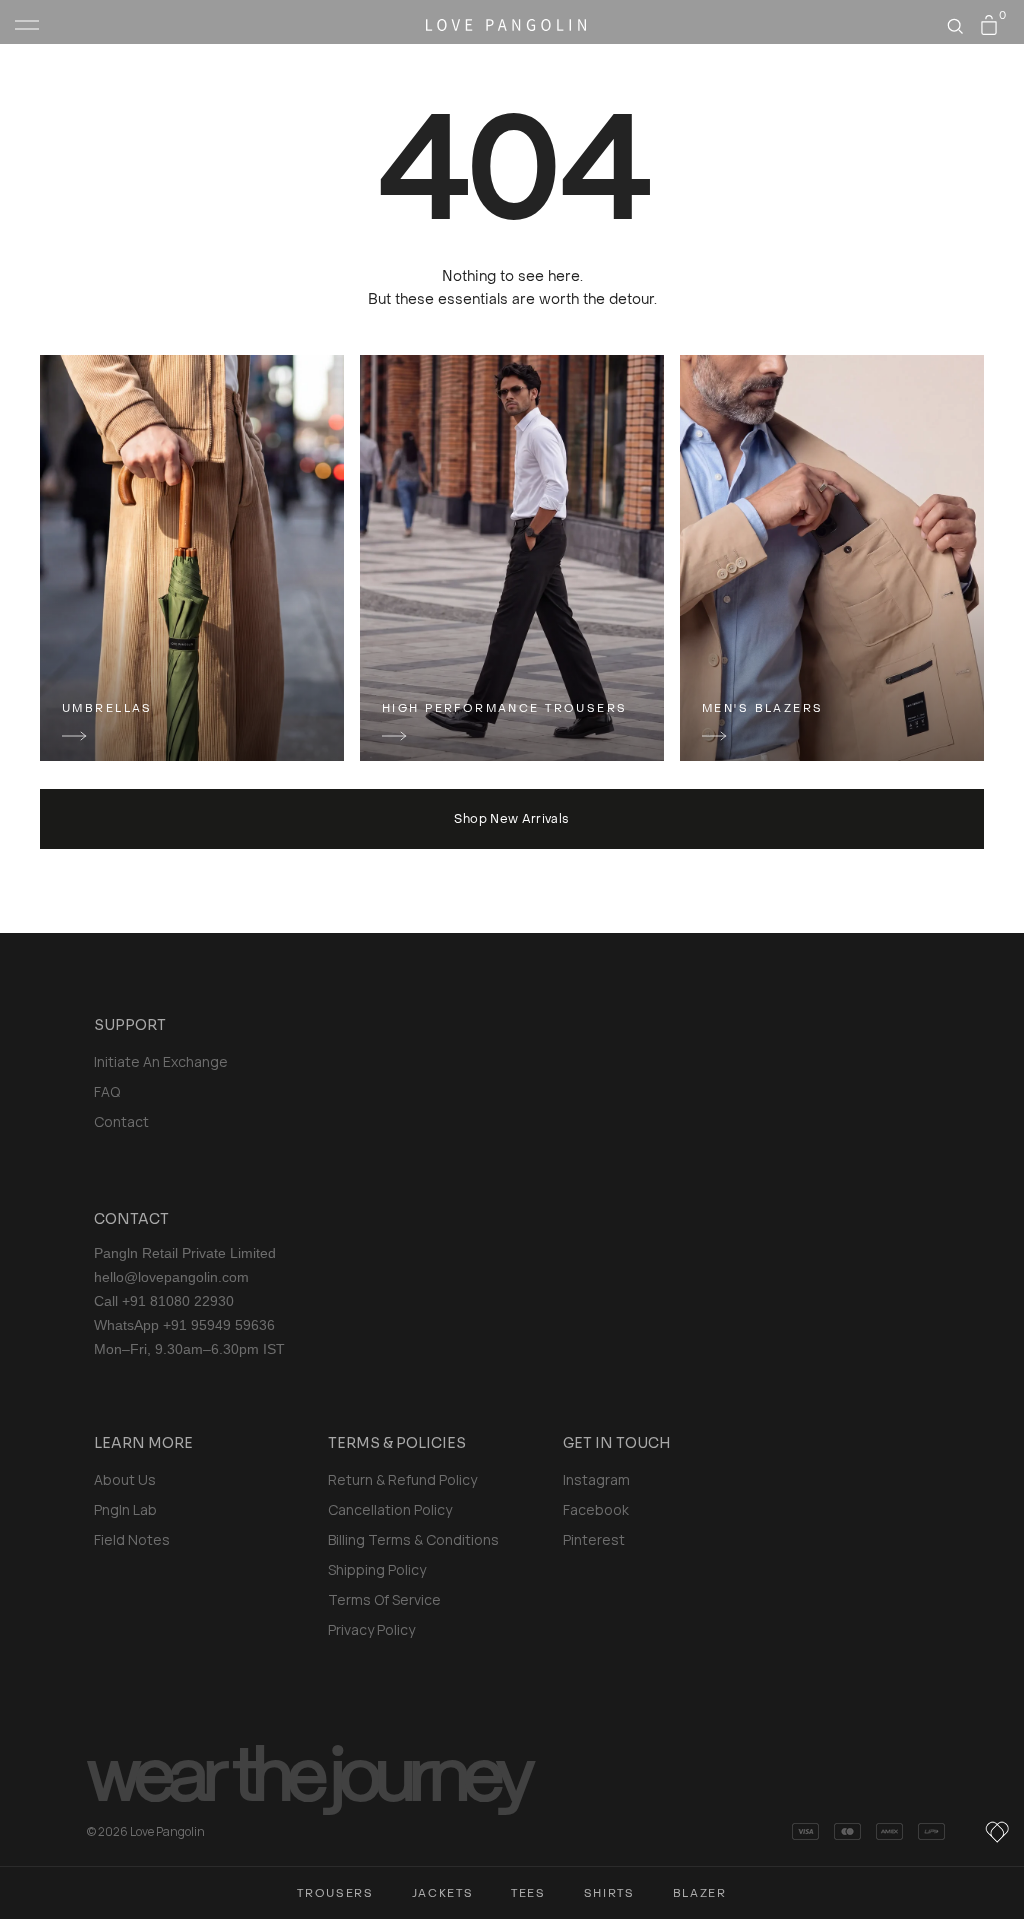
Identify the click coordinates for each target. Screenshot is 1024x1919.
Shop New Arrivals (511, 819)
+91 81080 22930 (178, 1301)
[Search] (955, 26)
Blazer (700, 1893)
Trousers (335, 1893)
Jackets (443, 1893)
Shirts (609, 1893)
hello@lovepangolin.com (171, 1277)
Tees (528, 1893)
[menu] (27, 25)
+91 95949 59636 (219, 1325)
